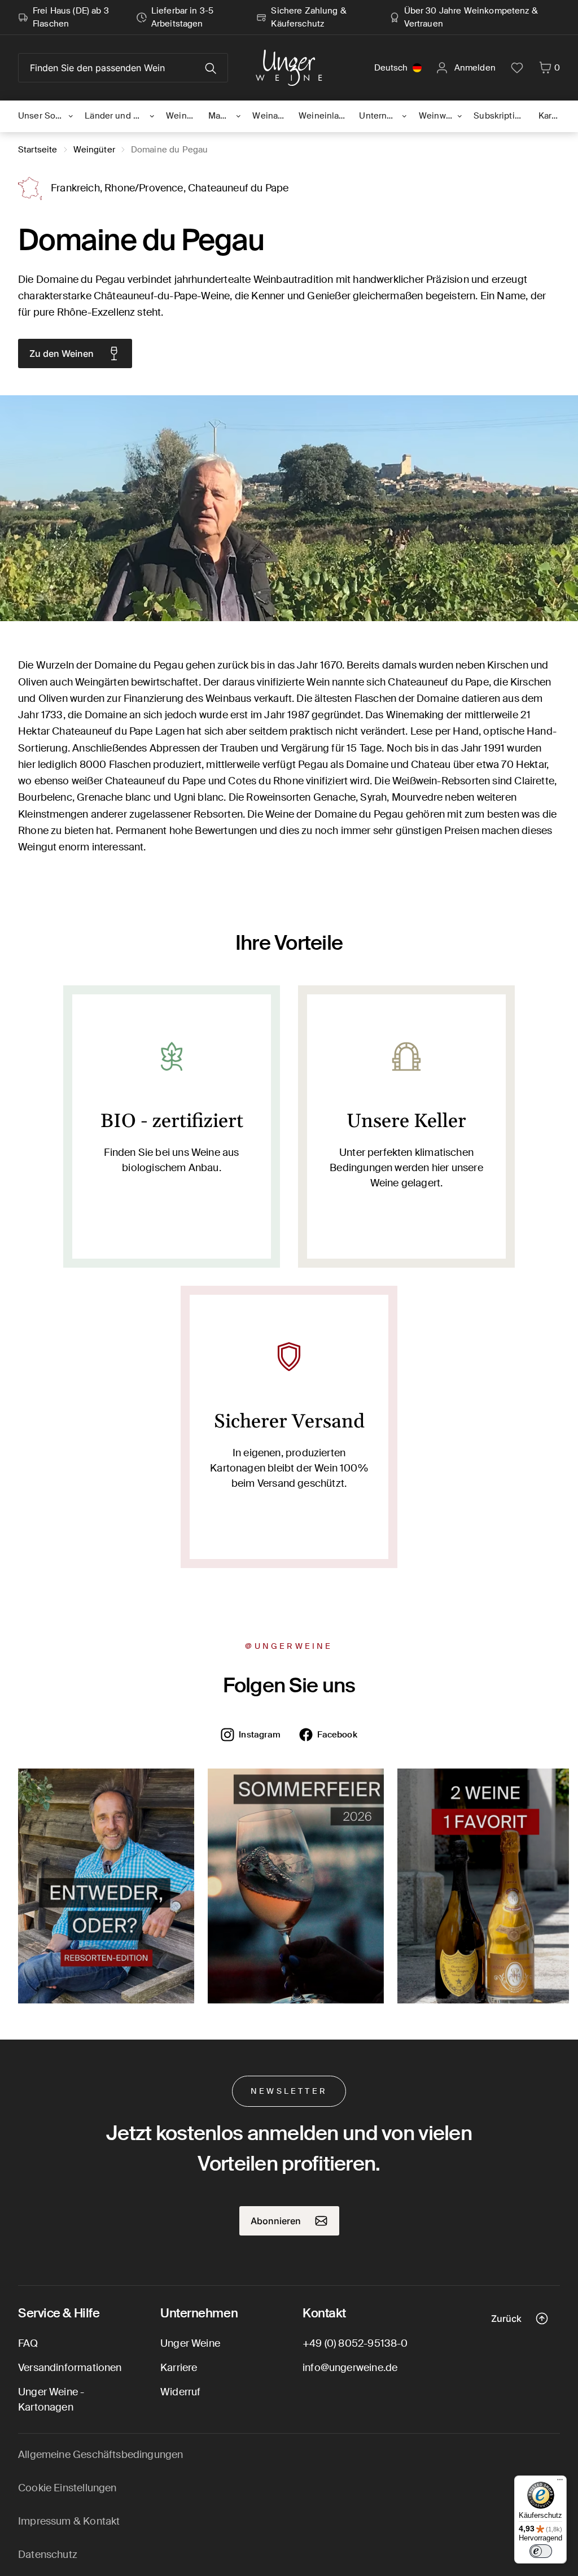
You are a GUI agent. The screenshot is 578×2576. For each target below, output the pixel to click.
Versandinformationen (70, 2368)
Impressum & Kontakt (69, 2521)
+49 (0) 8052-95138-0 (355, 2343)
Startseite (38, 150)
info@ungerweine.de (350, 2368)
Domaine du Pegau (169, 150)
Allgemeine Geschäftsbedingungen (101, 2455)
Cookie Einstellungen (67, 2488)
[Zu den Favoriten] (517, 68)
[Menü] (560, 2482)
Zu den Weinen (62, 353)
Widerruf (180, 2392)
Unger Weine (190, 2343)
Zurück (506, 2319)
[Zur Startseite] (289, 68)
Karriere (179, 2368)
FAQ (28, 2343)
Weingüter (94, 150)
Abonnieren (276, 2221)
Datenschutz (48, 2555)
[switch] (541, 2551)
